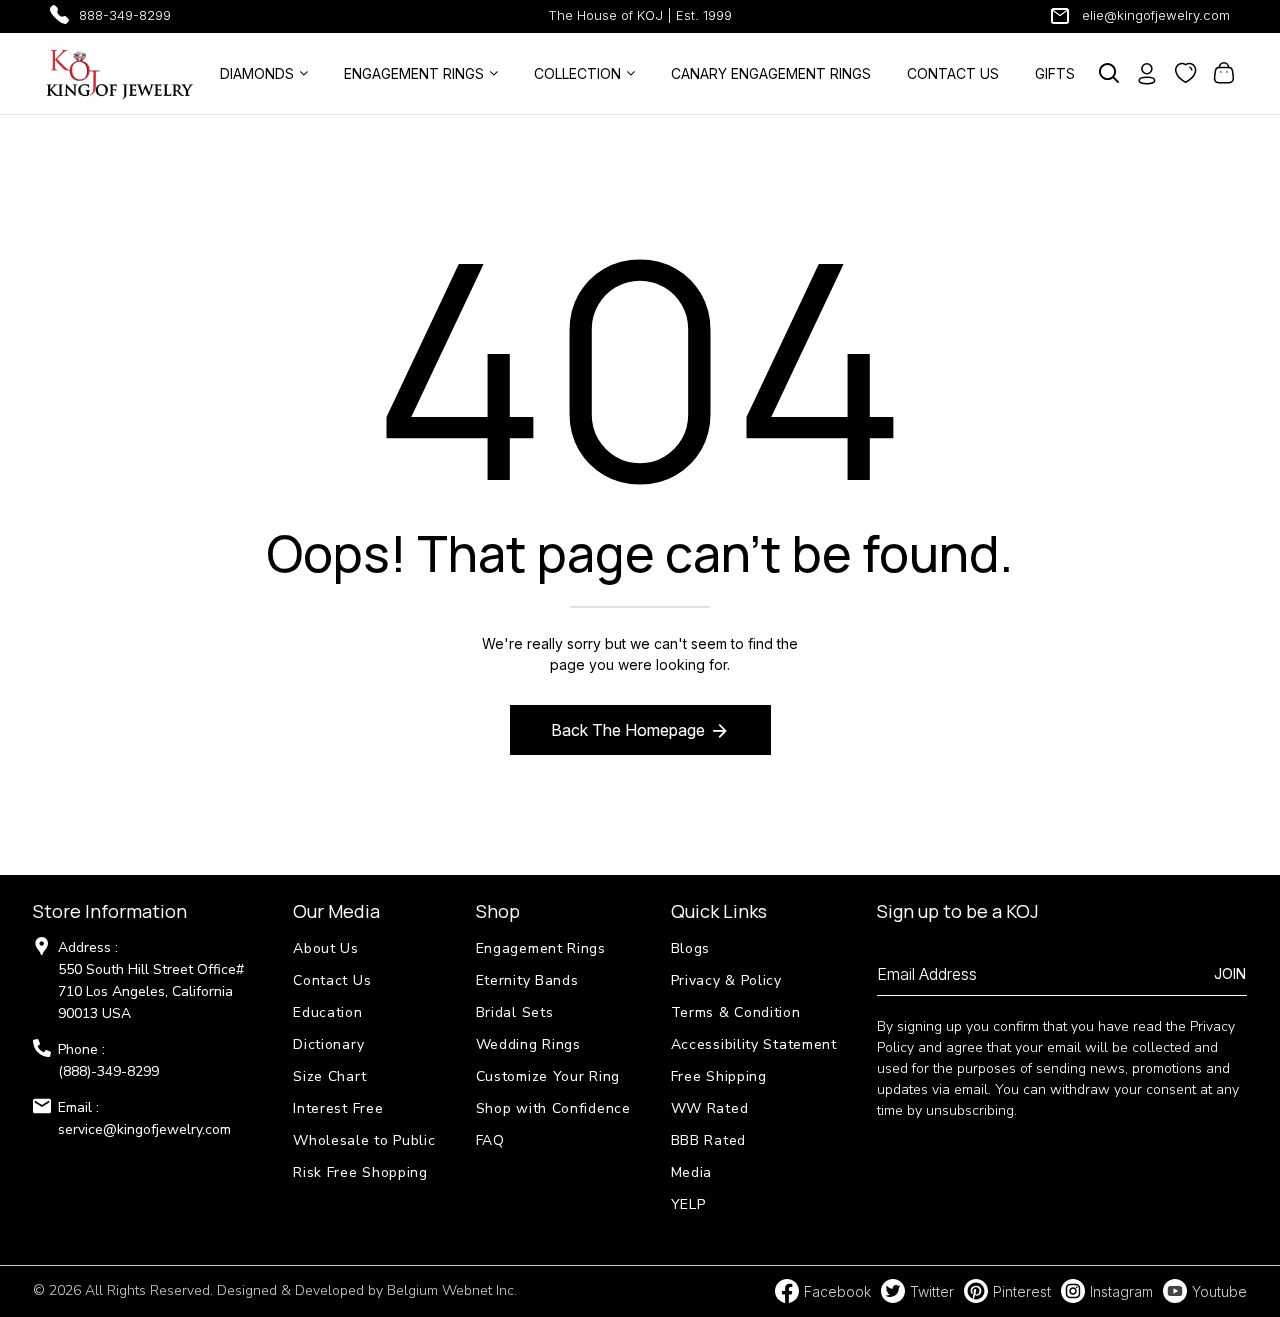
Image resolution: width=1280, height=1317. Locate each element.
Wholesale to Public (364, 1140)
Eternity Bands (527, 980)
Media (692, 1172)
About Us (326, 948)
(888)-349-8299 (108, 1071)
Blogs (691, 948)
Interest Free (338, 1108)
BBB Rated (708, 1140)
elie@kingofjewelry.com (1156, 15)
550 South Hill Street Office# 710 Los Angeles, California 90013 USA (151, 991)
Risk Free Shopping (360, 1172)
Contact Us (332, 980)
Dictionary (328, 1044)
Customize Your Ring (548, 1076)
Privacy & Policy (726, 980)
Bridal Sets (515, 1012)
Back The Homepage (628, 730)
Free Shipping (719, 1076)
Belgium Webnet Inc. (452, 1290)
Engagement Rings (541, 948)
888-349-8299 (125, 15)
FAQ (490, 1140)
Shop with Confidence (553, 1108)
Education (327, 1012)
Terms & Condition (736, 1012)
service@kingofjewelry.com (144, 1129)
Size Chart (329, 1076)
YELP (688, 1204)
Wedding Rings (528, 1044)
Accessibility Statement (754, 1044)
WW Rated (710, 1108)
